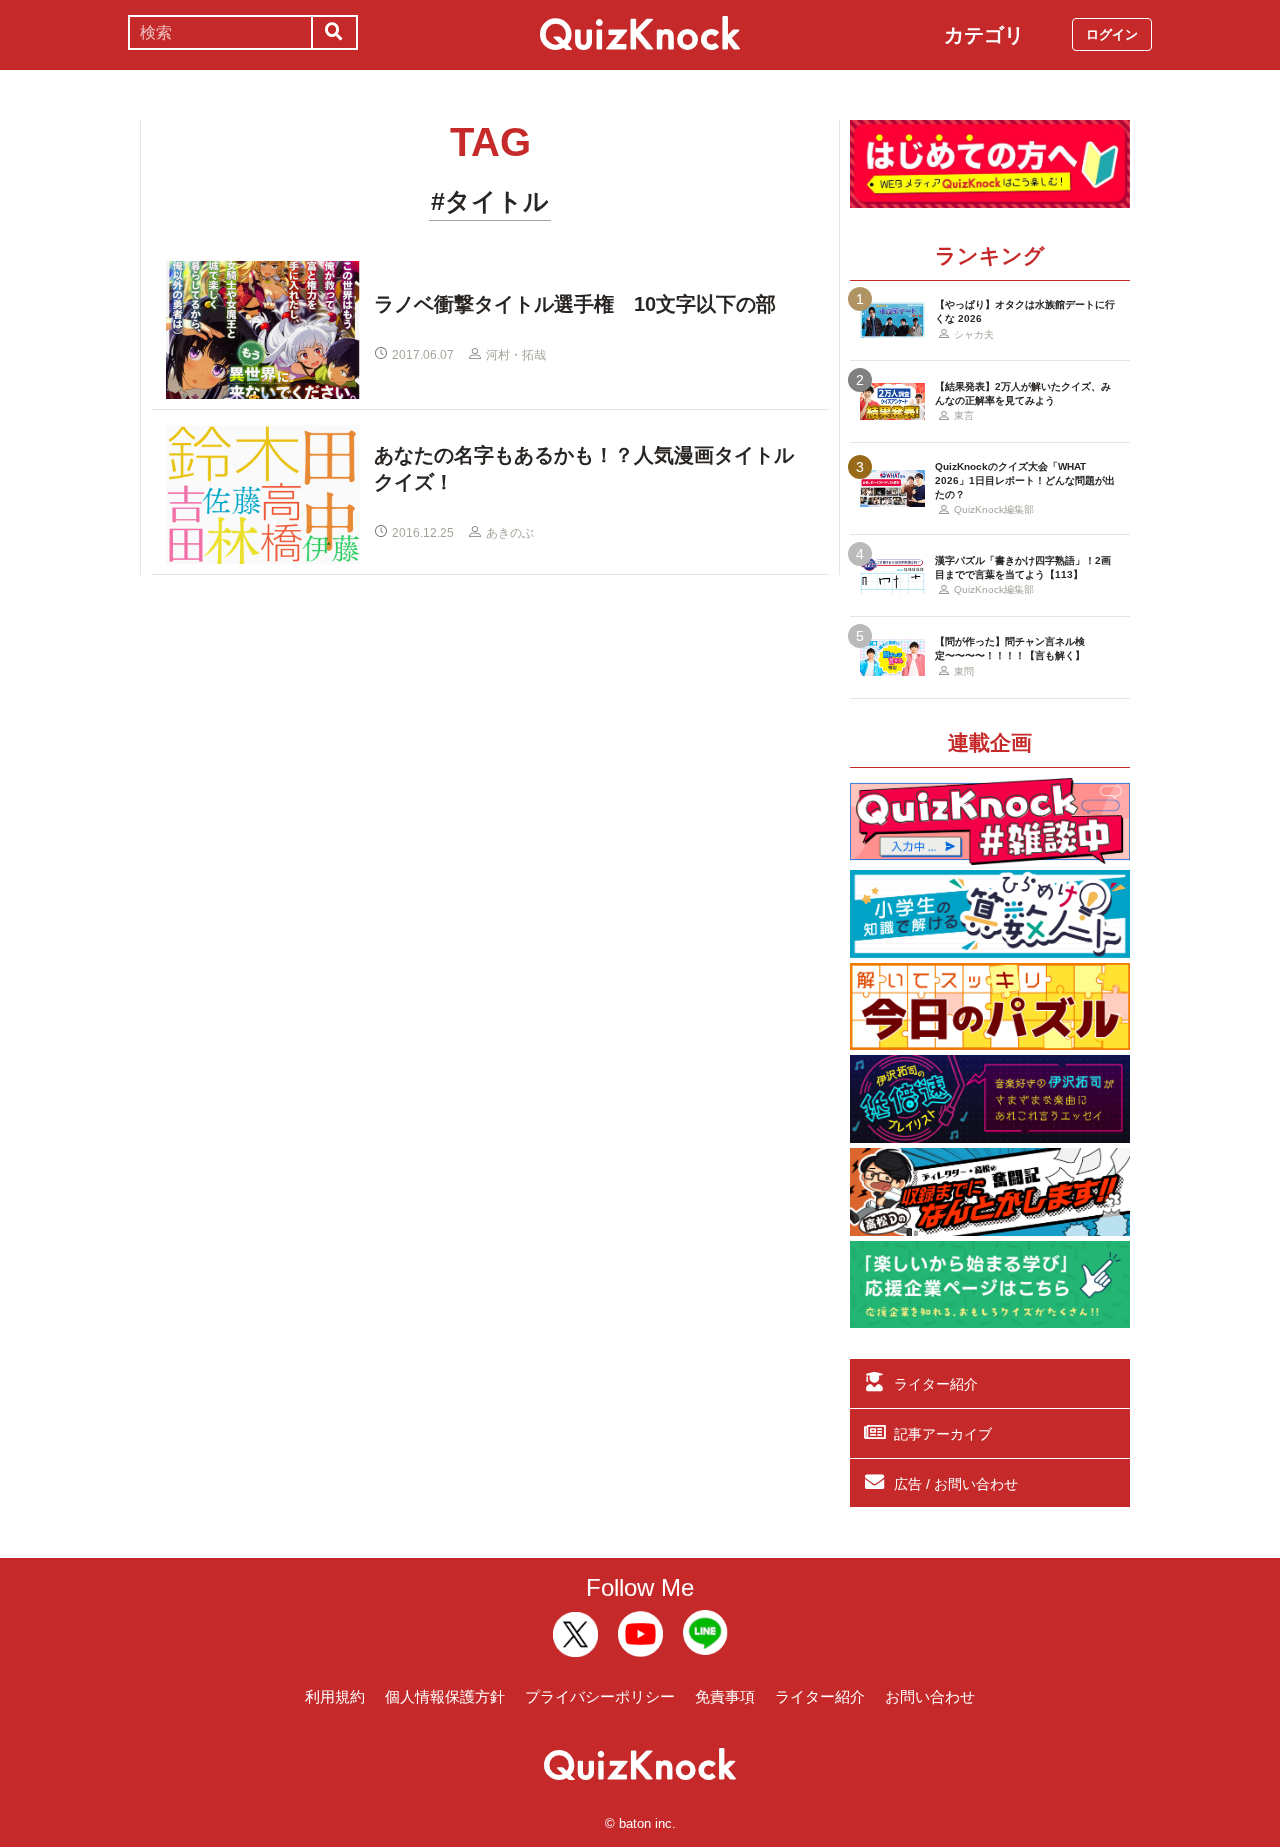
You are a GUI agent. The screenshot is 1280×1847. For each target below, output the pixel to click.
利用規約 (335, 1696)
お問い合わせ (930, 1696)
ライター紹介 (936, 1384)
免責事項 (725, 1696)
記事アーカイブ (943, 1434)
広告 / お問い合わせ (956, 1484)
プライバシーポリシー (600, 1696)
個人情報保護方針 (445, 1696)
